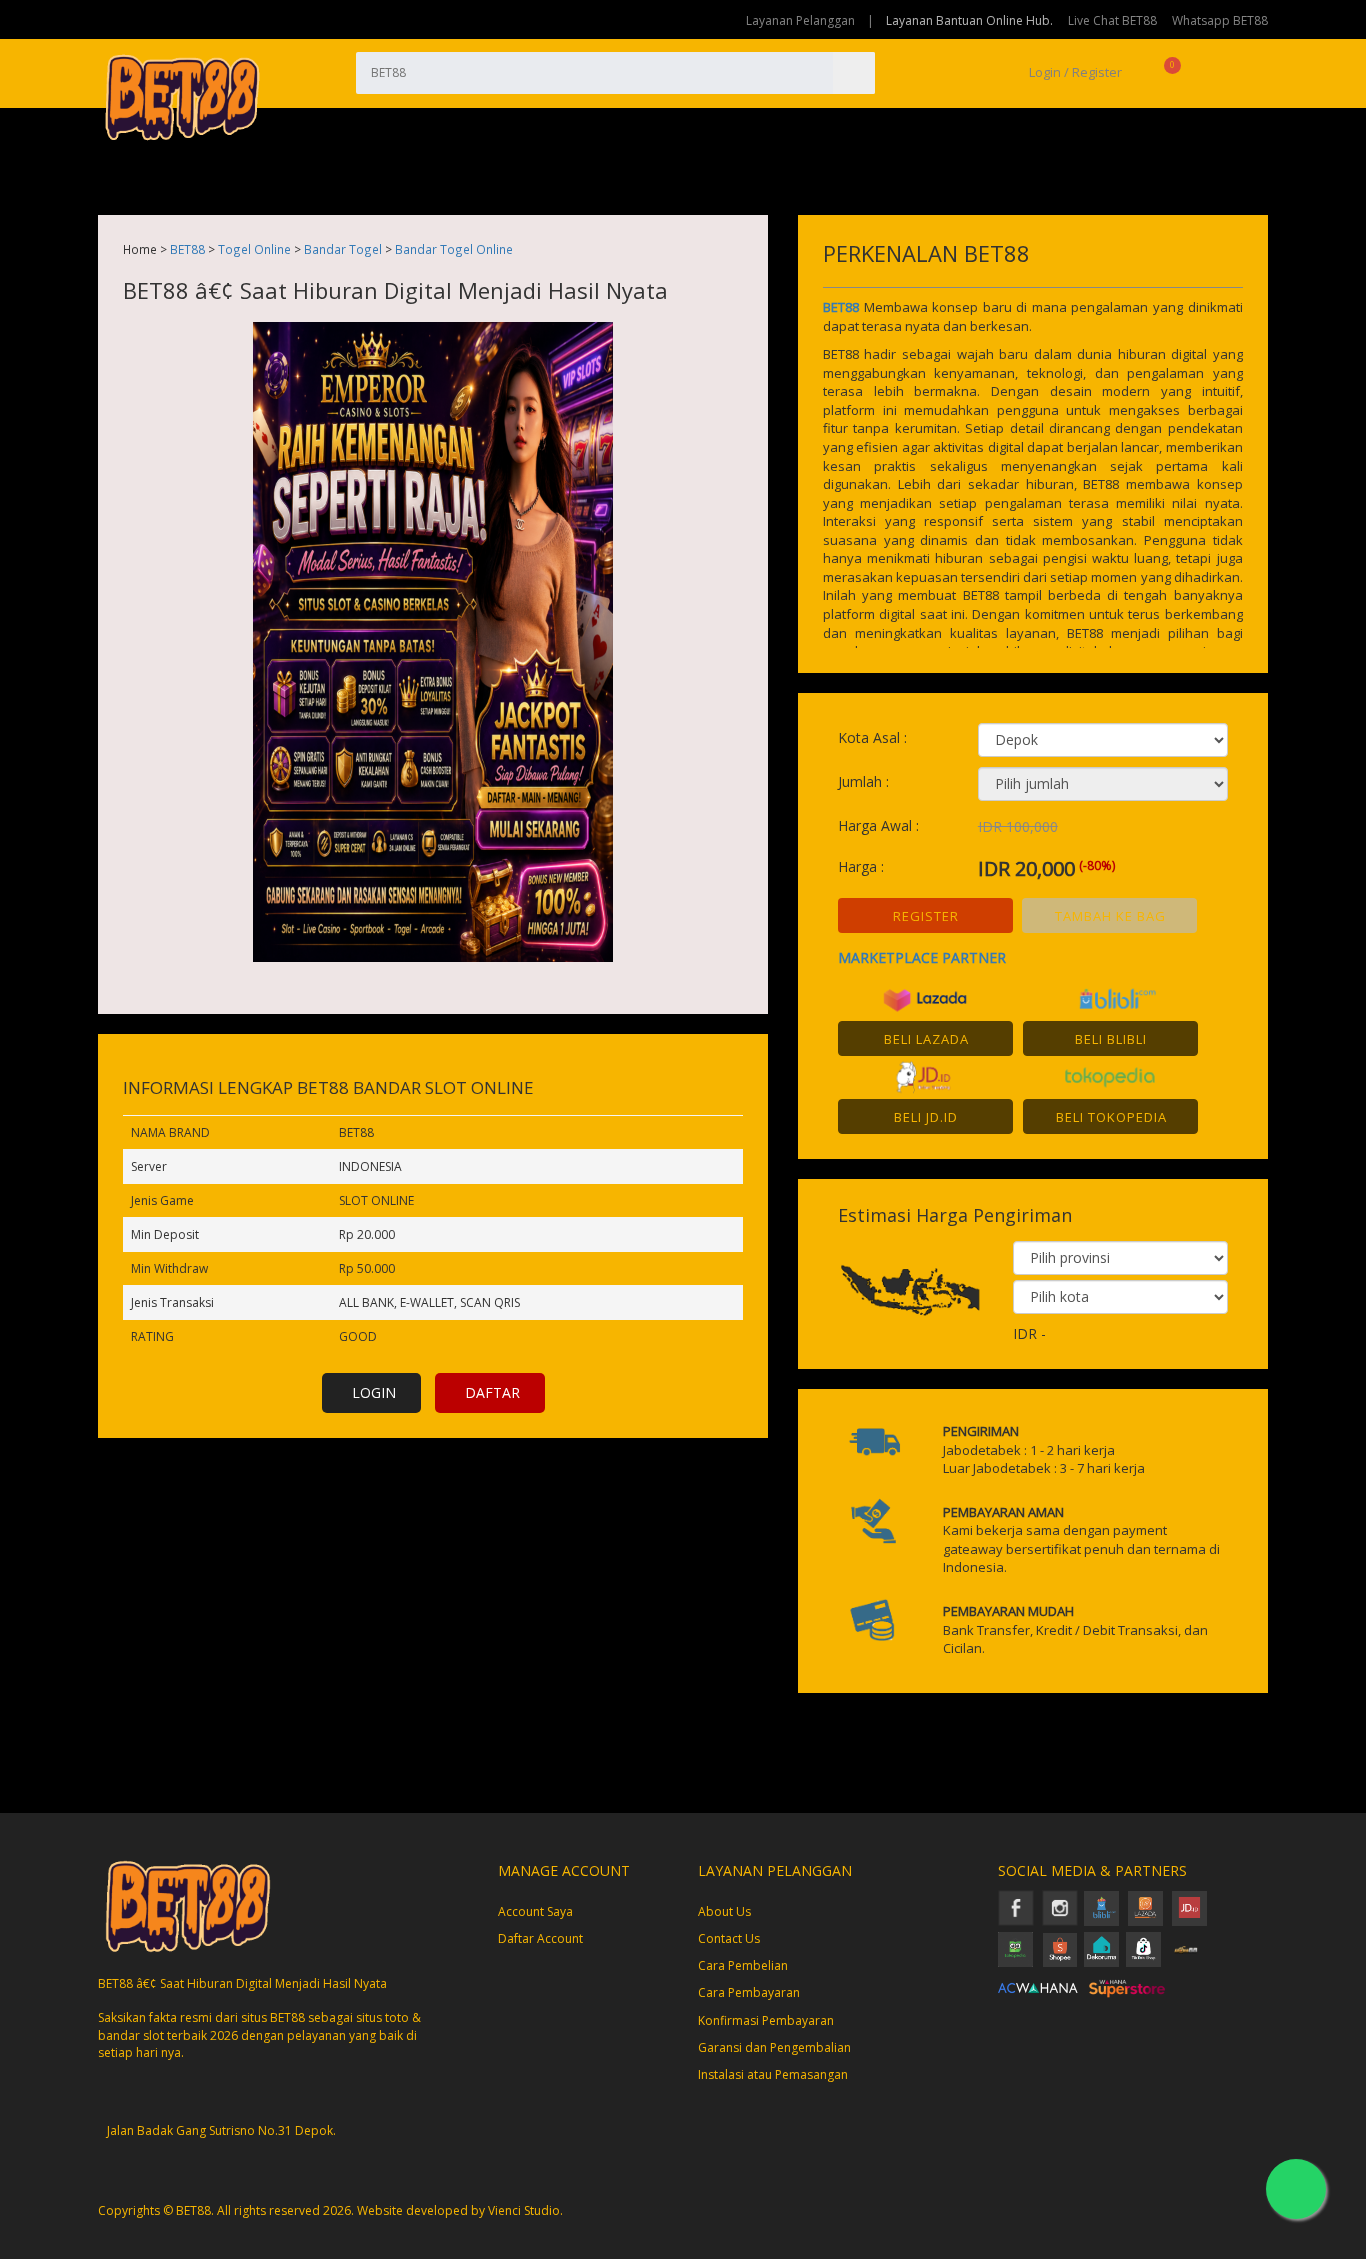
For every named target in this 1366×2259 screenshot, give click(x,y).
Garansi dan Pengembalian (774, 2047)
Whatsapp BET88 (1220, 20)
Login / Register (1074, 72)
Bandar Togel (343, 249)
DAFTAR (492, 1392)
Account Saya (535, 1911)
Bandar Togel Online (454, 249)
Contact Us (729, 1938)
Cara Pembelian (743, 1965)
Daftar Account (540, 1938)
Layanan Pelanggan (800, 20)
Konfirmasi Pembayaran (766, 2020)
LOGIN (374, 1392)
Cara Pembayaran (749, 1992)
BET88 (187, 249)
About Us (724, 1911)
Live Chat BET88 (1112, 20)
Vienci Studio (524, 2210)
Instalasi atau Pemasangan (773, 2074)
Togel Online (254, 249)
